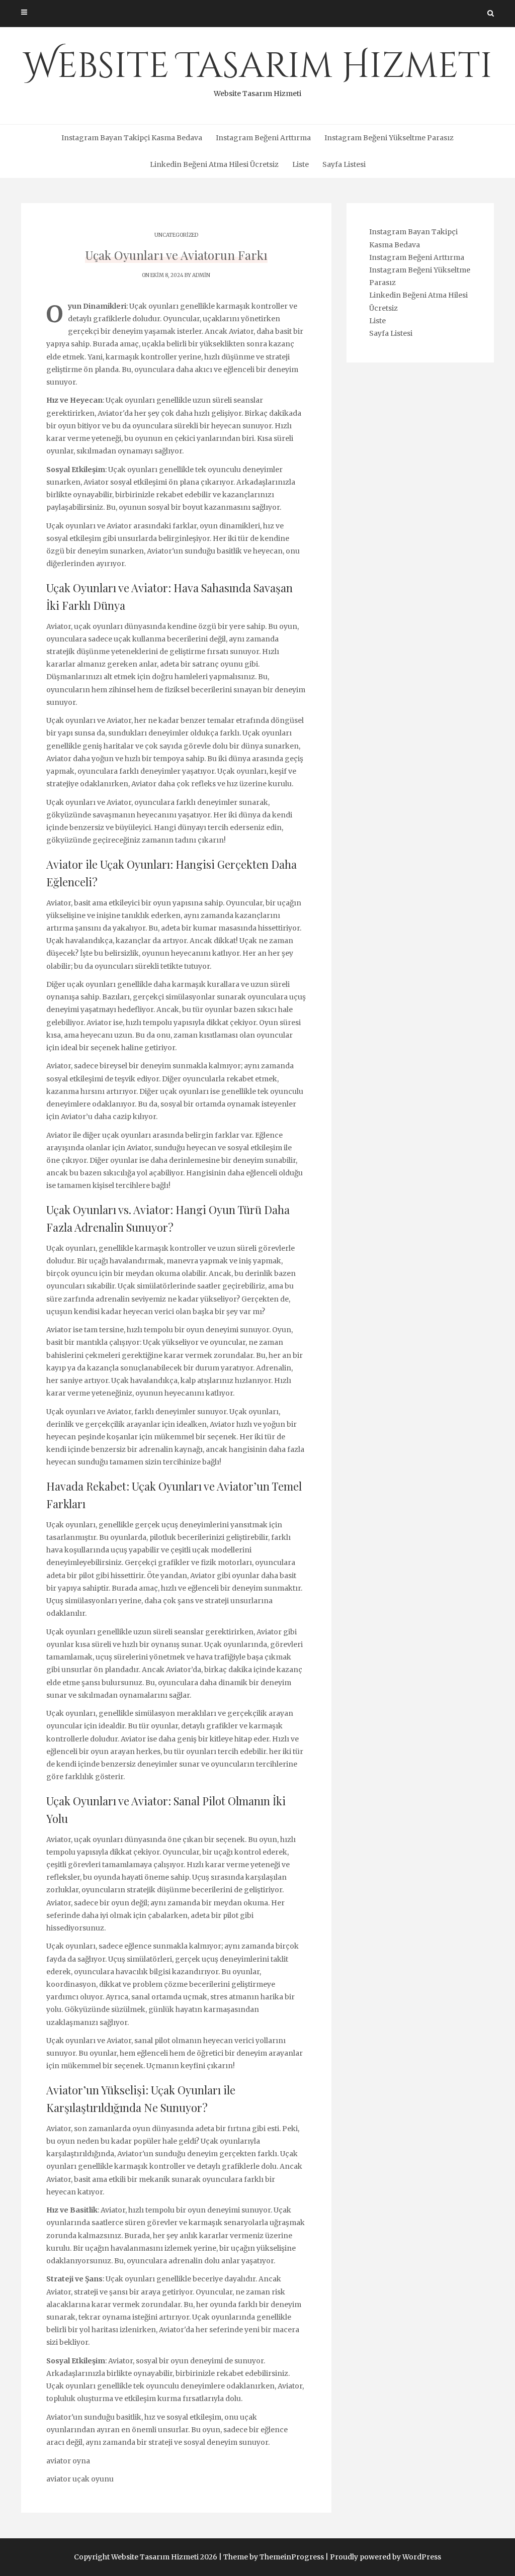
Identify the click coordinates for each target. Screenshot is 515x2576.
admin (201, 275)
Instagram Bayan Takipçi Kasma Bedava (132, 138)
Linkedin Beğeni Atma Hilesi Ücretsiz (214, 164)
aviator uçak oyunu (80, 2479)
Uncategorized (176, 235)
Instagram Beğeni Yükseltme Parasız (389, 138)
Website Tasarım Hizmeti (258, 70)
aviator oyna (68, 2461)
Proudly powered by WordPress (385, 2557)
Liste (301, 164)
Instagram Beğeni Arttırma (263, 138)
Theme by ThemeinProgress (274, 2557)
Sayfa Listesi (344, 164)
